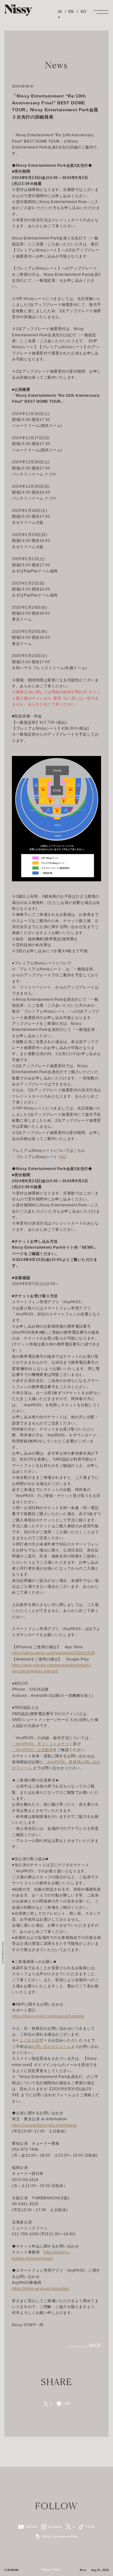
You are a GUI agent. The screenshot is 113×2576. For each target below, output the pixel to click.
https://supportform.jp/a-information (44, 2125)
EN (71, 12)
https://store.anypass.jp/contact (41, 2289)
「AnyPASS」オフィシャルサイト (42, 1744)
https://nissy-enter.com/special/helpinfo (48, 2016)
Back (95, 2346)
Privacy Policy (51, 2570)
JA (60, 12)
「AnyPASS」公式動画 (32, 1750)
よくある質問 (31, 2040)
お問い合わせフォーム (51, 2047)
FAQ (63, 1157)
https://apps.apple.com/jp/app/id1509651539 (53, 1653)
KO (83, 12)
